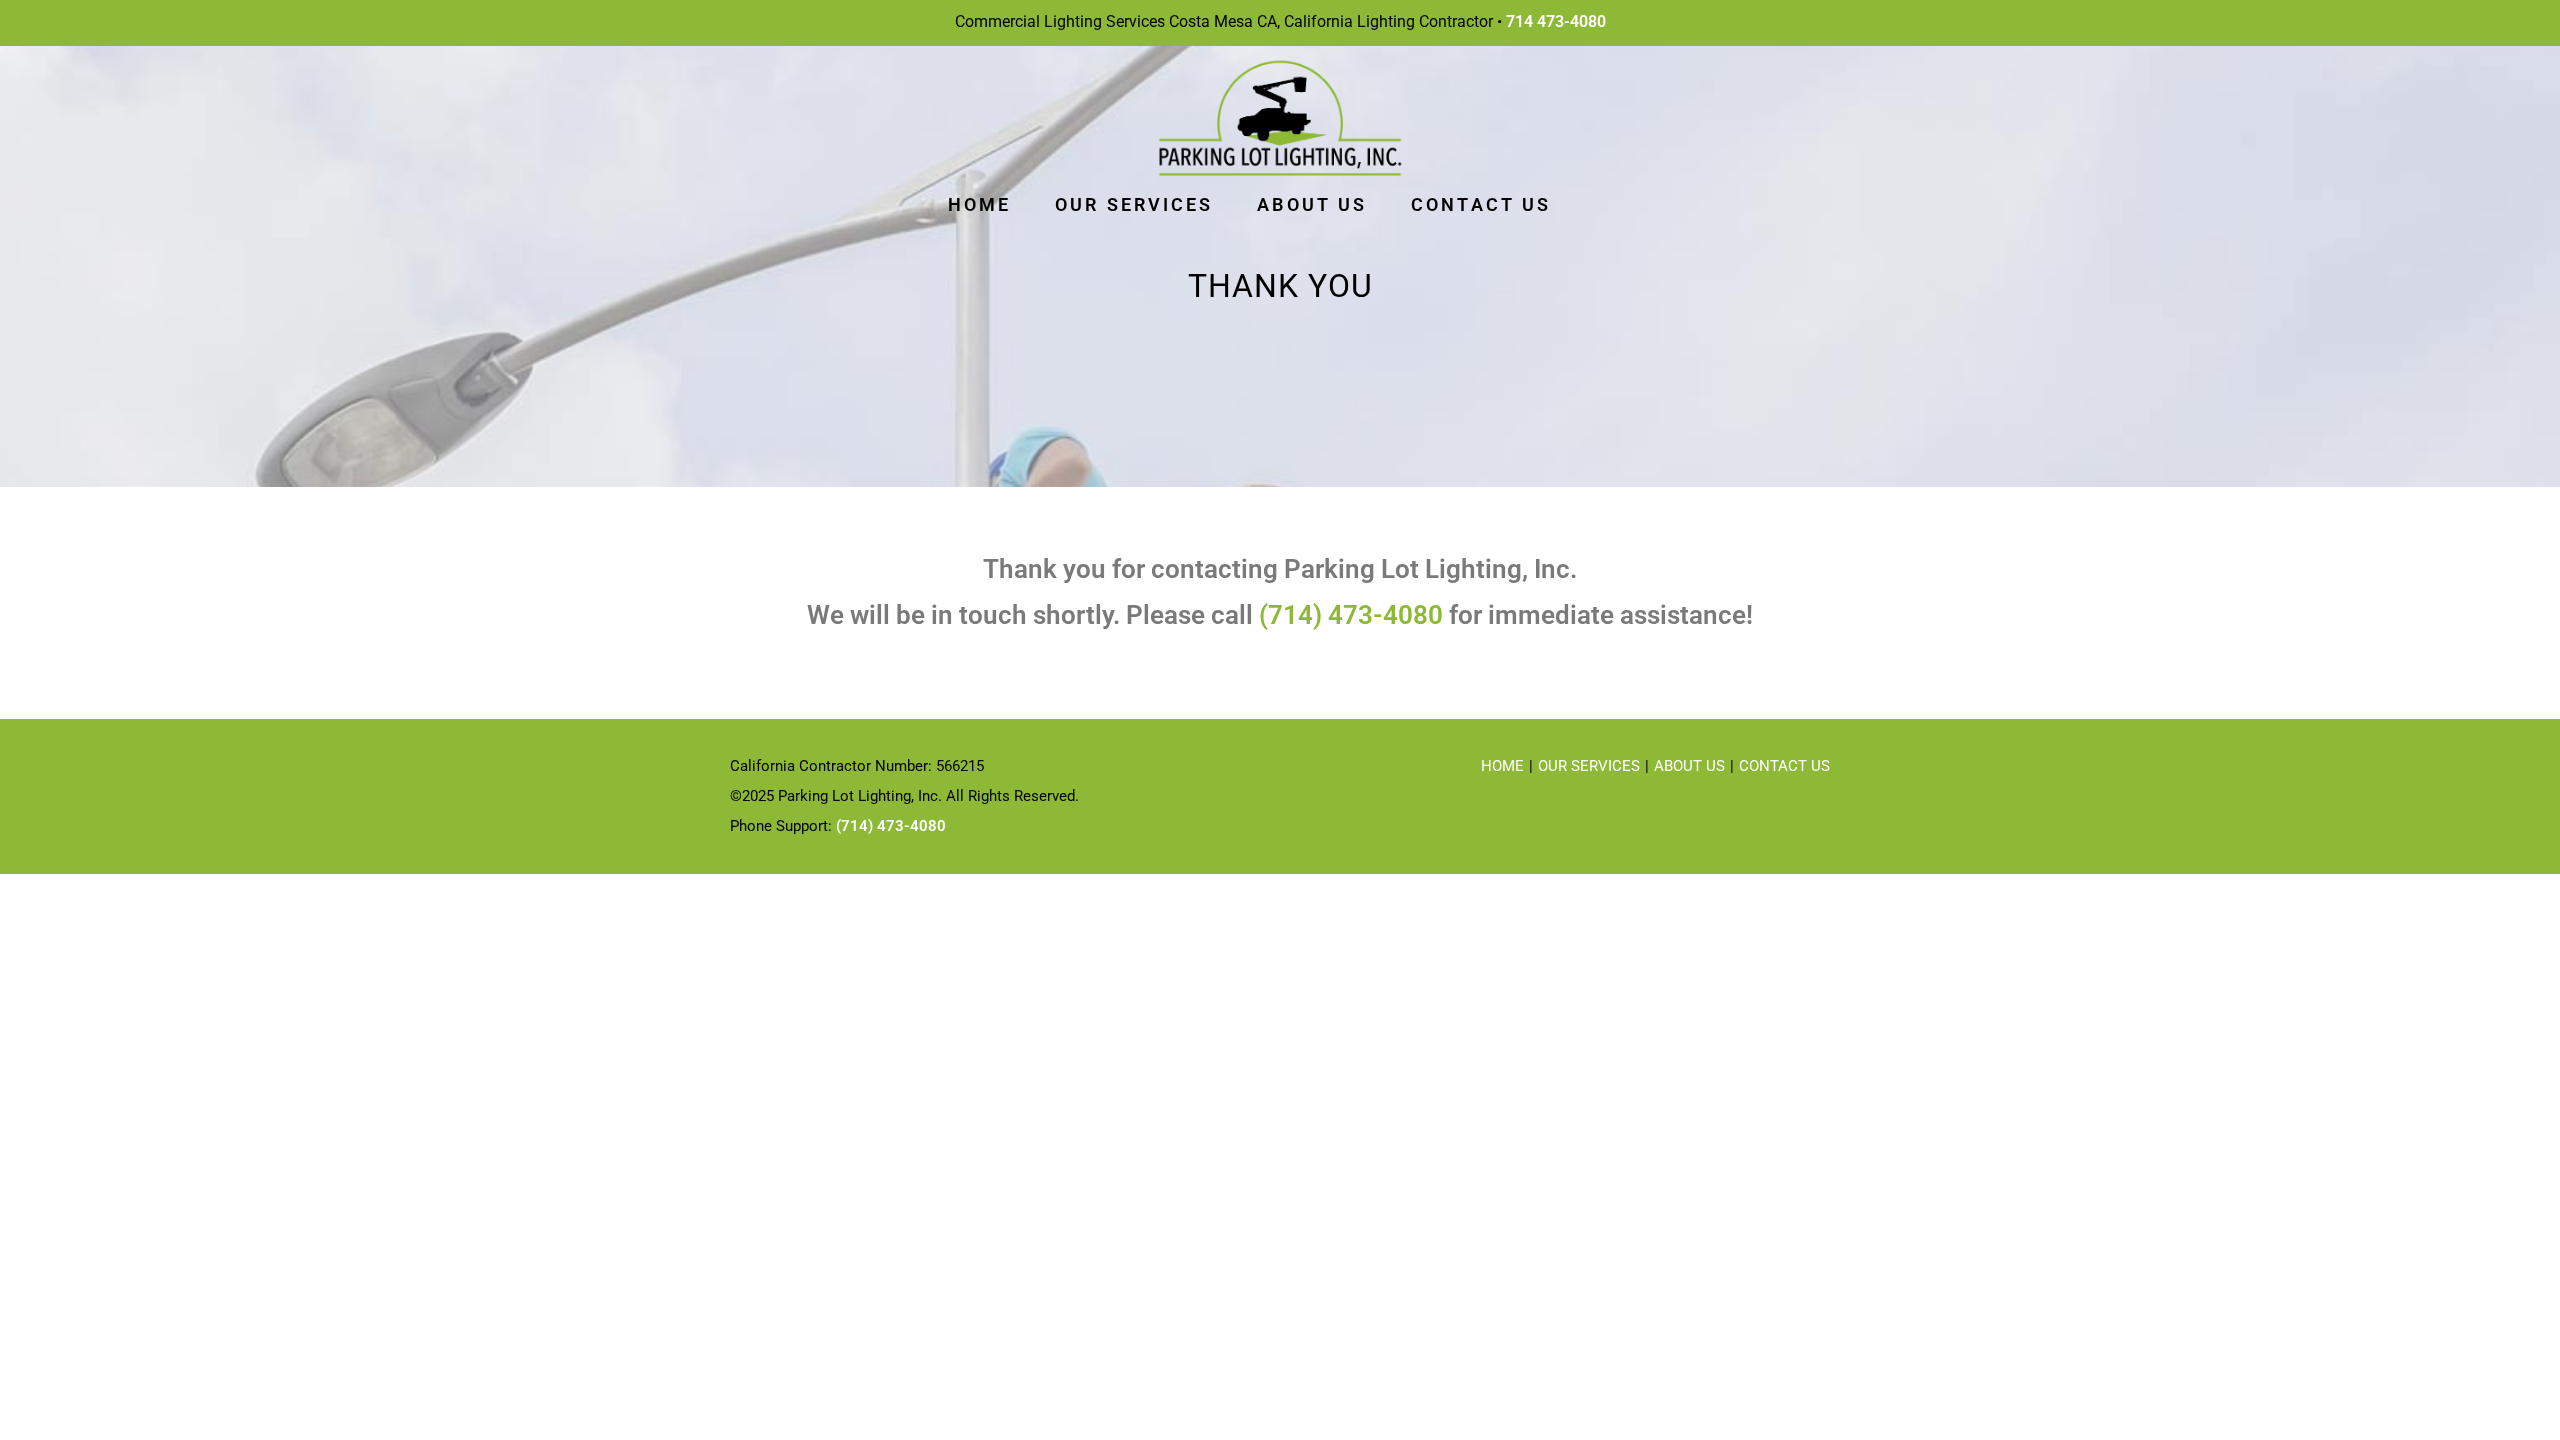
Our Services (1589, 766)
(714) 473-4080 (1351, 615)
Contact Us (1784, 766)
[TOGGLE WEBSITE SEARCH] (1603, 205)
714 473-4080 (1556, 21)
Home (1502, 766)
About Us (1689, 766)
